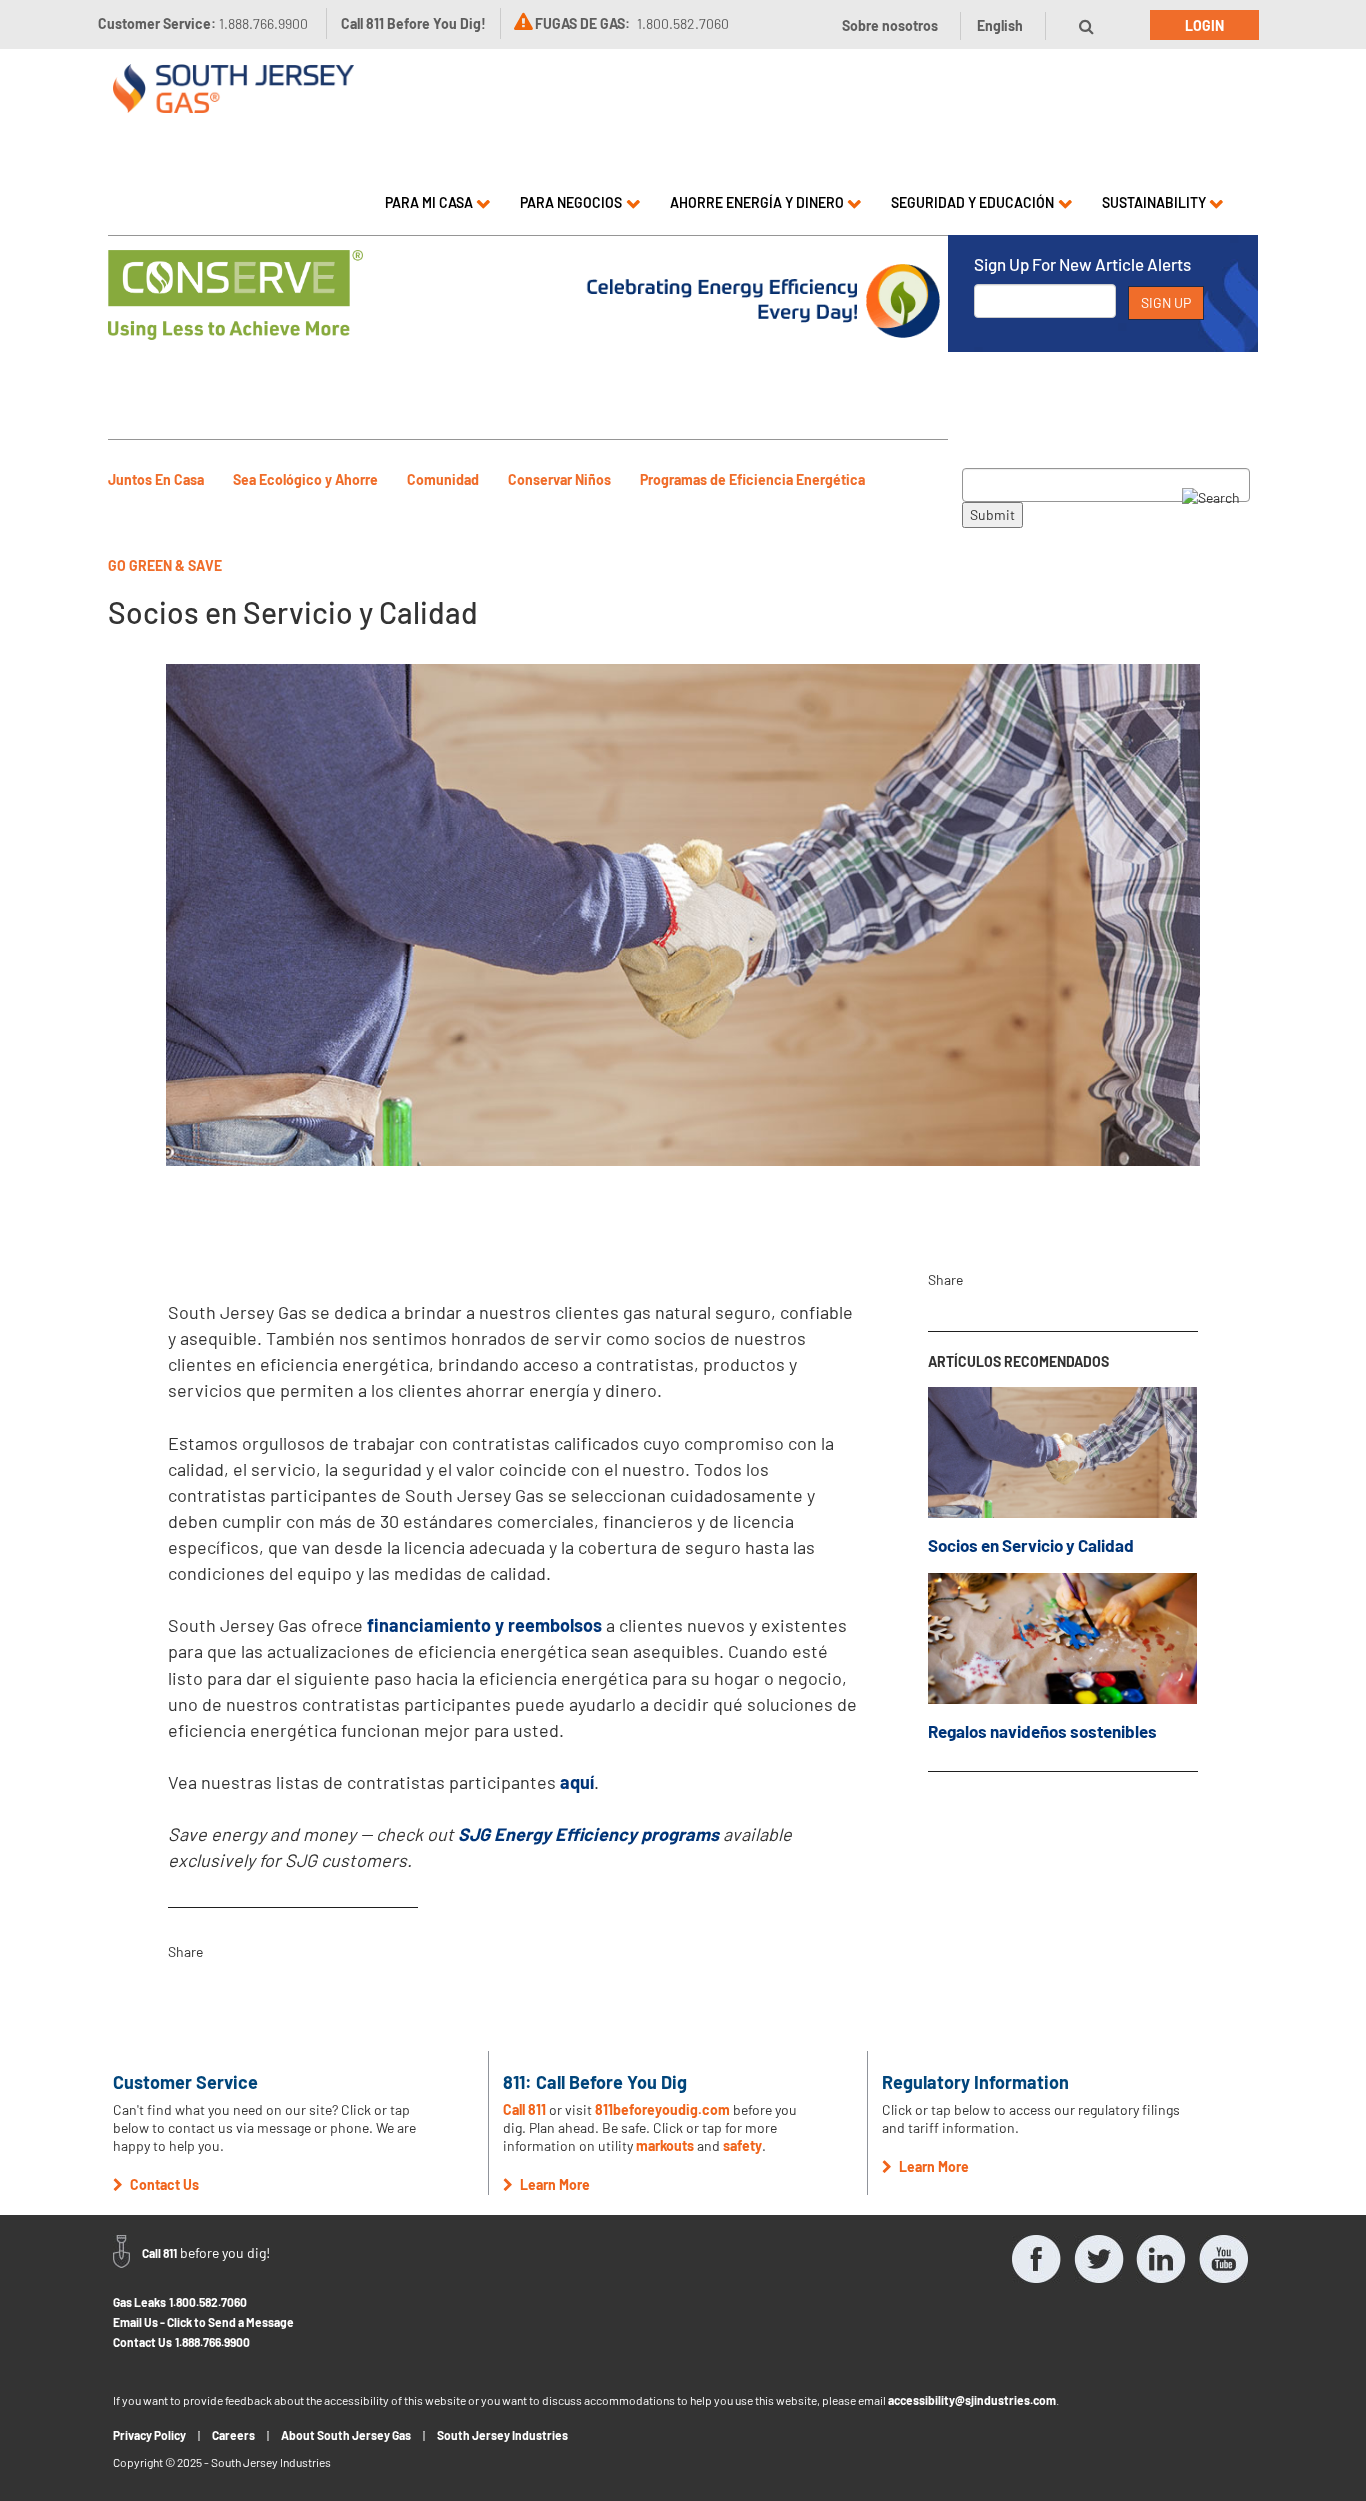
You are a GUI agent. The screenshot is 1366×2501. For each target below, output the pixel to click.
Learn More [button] (553, 2184)
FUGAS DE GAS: (582, 23)
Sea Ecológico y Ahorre (305, 479)
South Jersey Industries (502, 2435)
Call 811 (524, 2109)
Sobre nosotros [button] (890, 25)
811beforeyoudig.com (662, 2109)
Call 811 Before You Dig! (413, 23)
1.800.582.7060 (208, 2302)
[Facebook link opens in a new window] (1037, 2259)
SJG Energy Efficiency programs (588, 1834)
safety (742, 2145)
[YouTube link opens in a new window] (1223, 2259)
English (1000, 25)
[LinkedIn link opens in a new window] (1161, 2259)
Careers (233, 2435)
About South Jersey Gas (346, 2435)
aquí (577, 1782)
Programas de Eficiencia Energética (752, 479)
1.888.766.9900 (212, 2342)
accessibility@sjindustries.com (972, 2400)
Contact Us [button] (163, 2184)
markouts (665, 2145)
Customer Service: (203, 23)
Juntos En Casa (156, 479)
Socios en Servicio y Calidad (1031, 1545)
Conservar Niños (559, 479)
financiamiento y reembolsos (484, 1625)
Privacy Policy (149, 2435)
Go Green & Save (165, 565)
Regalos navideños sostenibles (1042, 1731)
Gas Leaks (139, 2302)
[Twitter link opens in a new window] (1099, 2259)
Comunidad (443, 479)
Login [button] (1204, 25)
